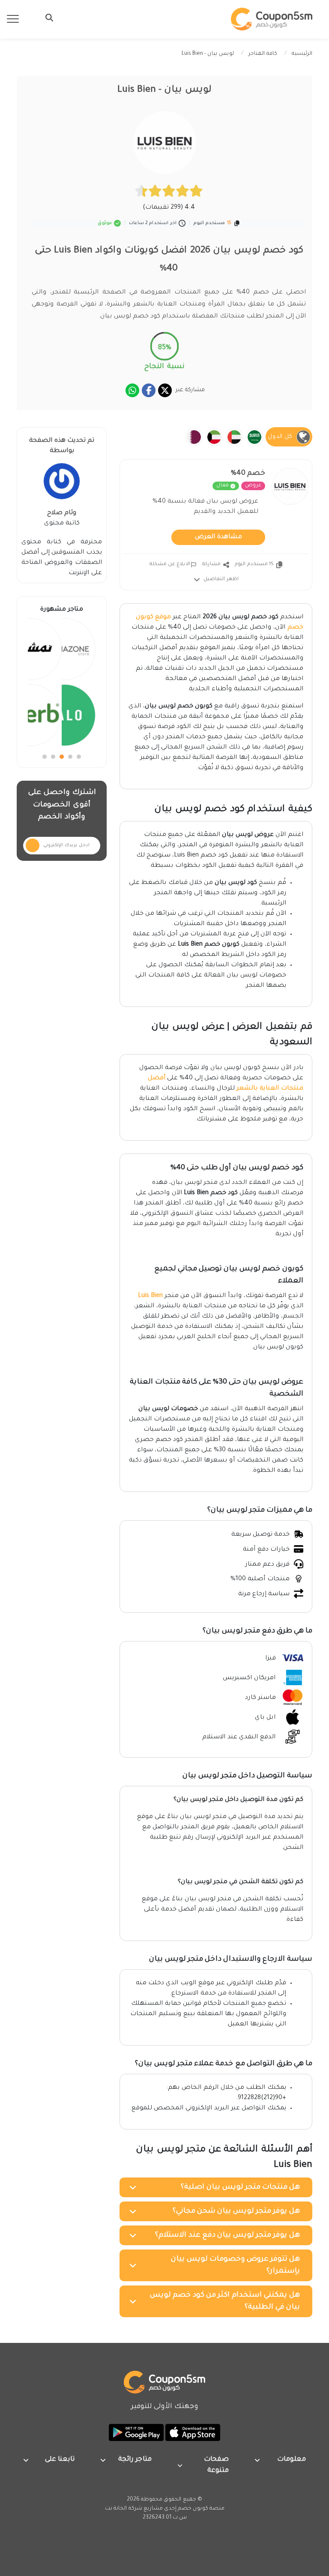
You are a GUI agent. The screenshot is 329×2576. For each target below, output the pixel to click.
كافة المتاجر (263, 54)
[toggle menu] (47, 18)
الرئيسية (302, 54)
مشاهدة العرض (218, 537)
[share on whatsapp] (132, 390)
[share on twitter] (165, 390)
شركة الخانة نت (124, 2509)
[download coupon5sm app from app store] (192, 2433)
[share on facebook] (149, 390)
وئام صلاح (62, 513)
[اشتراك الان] (33, 845)
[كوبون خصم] (272, 19)
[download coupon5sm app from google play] (136, 2433)
